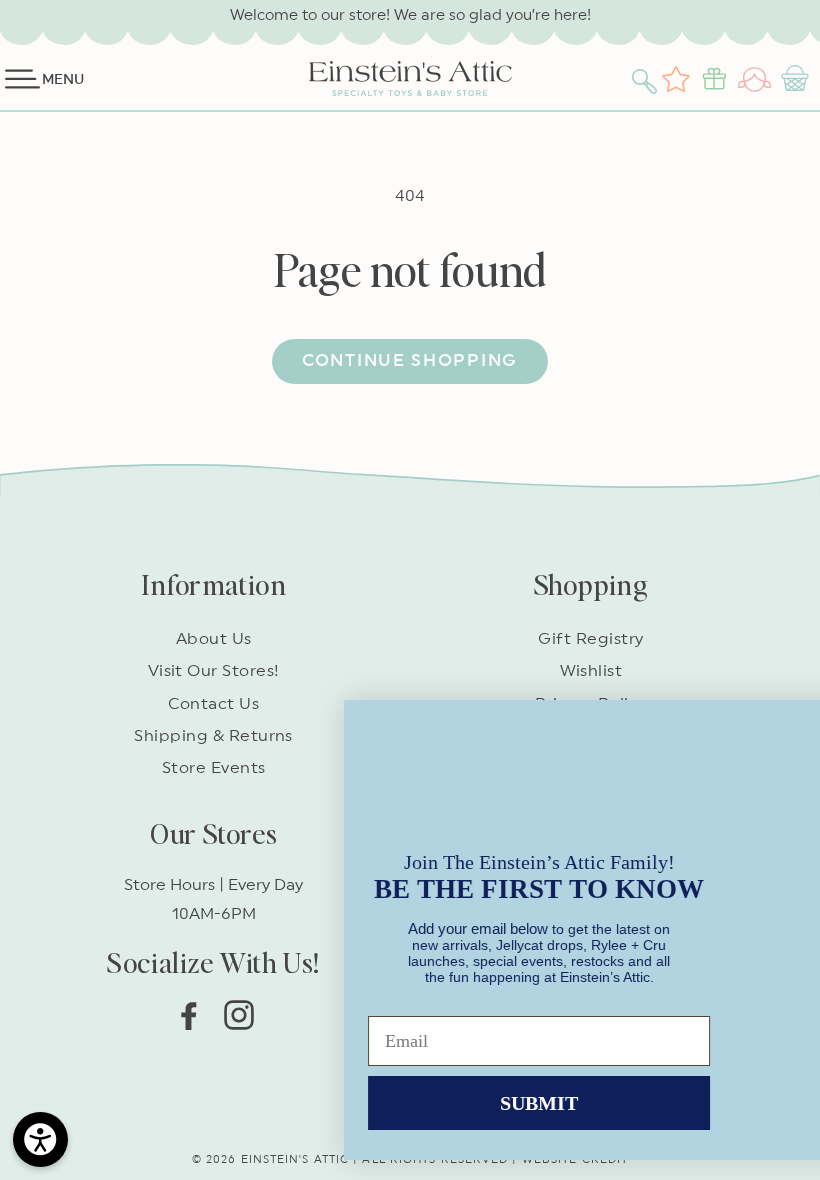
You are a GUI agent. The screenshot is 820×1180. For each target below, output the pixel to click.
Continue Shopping (410, 360)
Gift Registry (590, 639)
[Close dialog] (774, 698)
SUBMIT (215, 1089)
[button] (647, 79)
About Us (214, 639)
